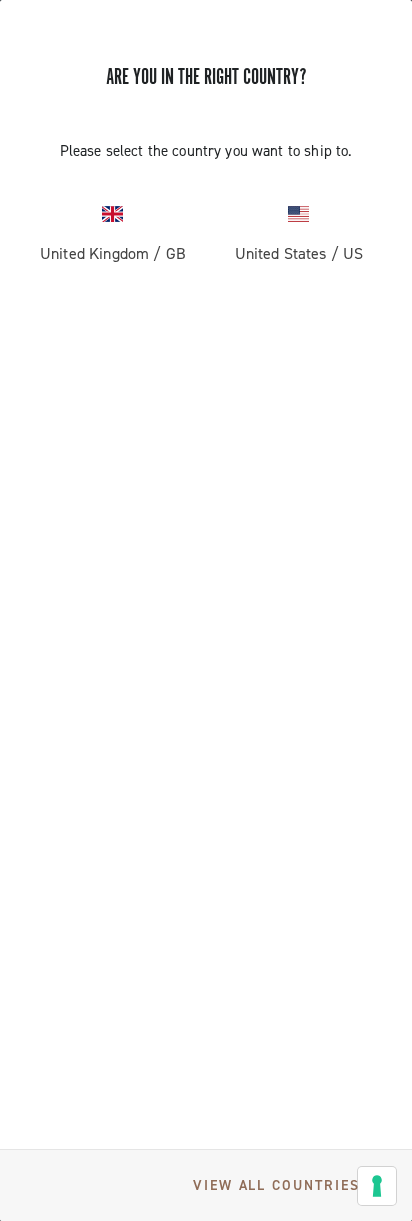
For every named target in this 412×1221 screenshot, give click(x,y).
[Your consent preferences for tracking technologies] (377, 1186)
